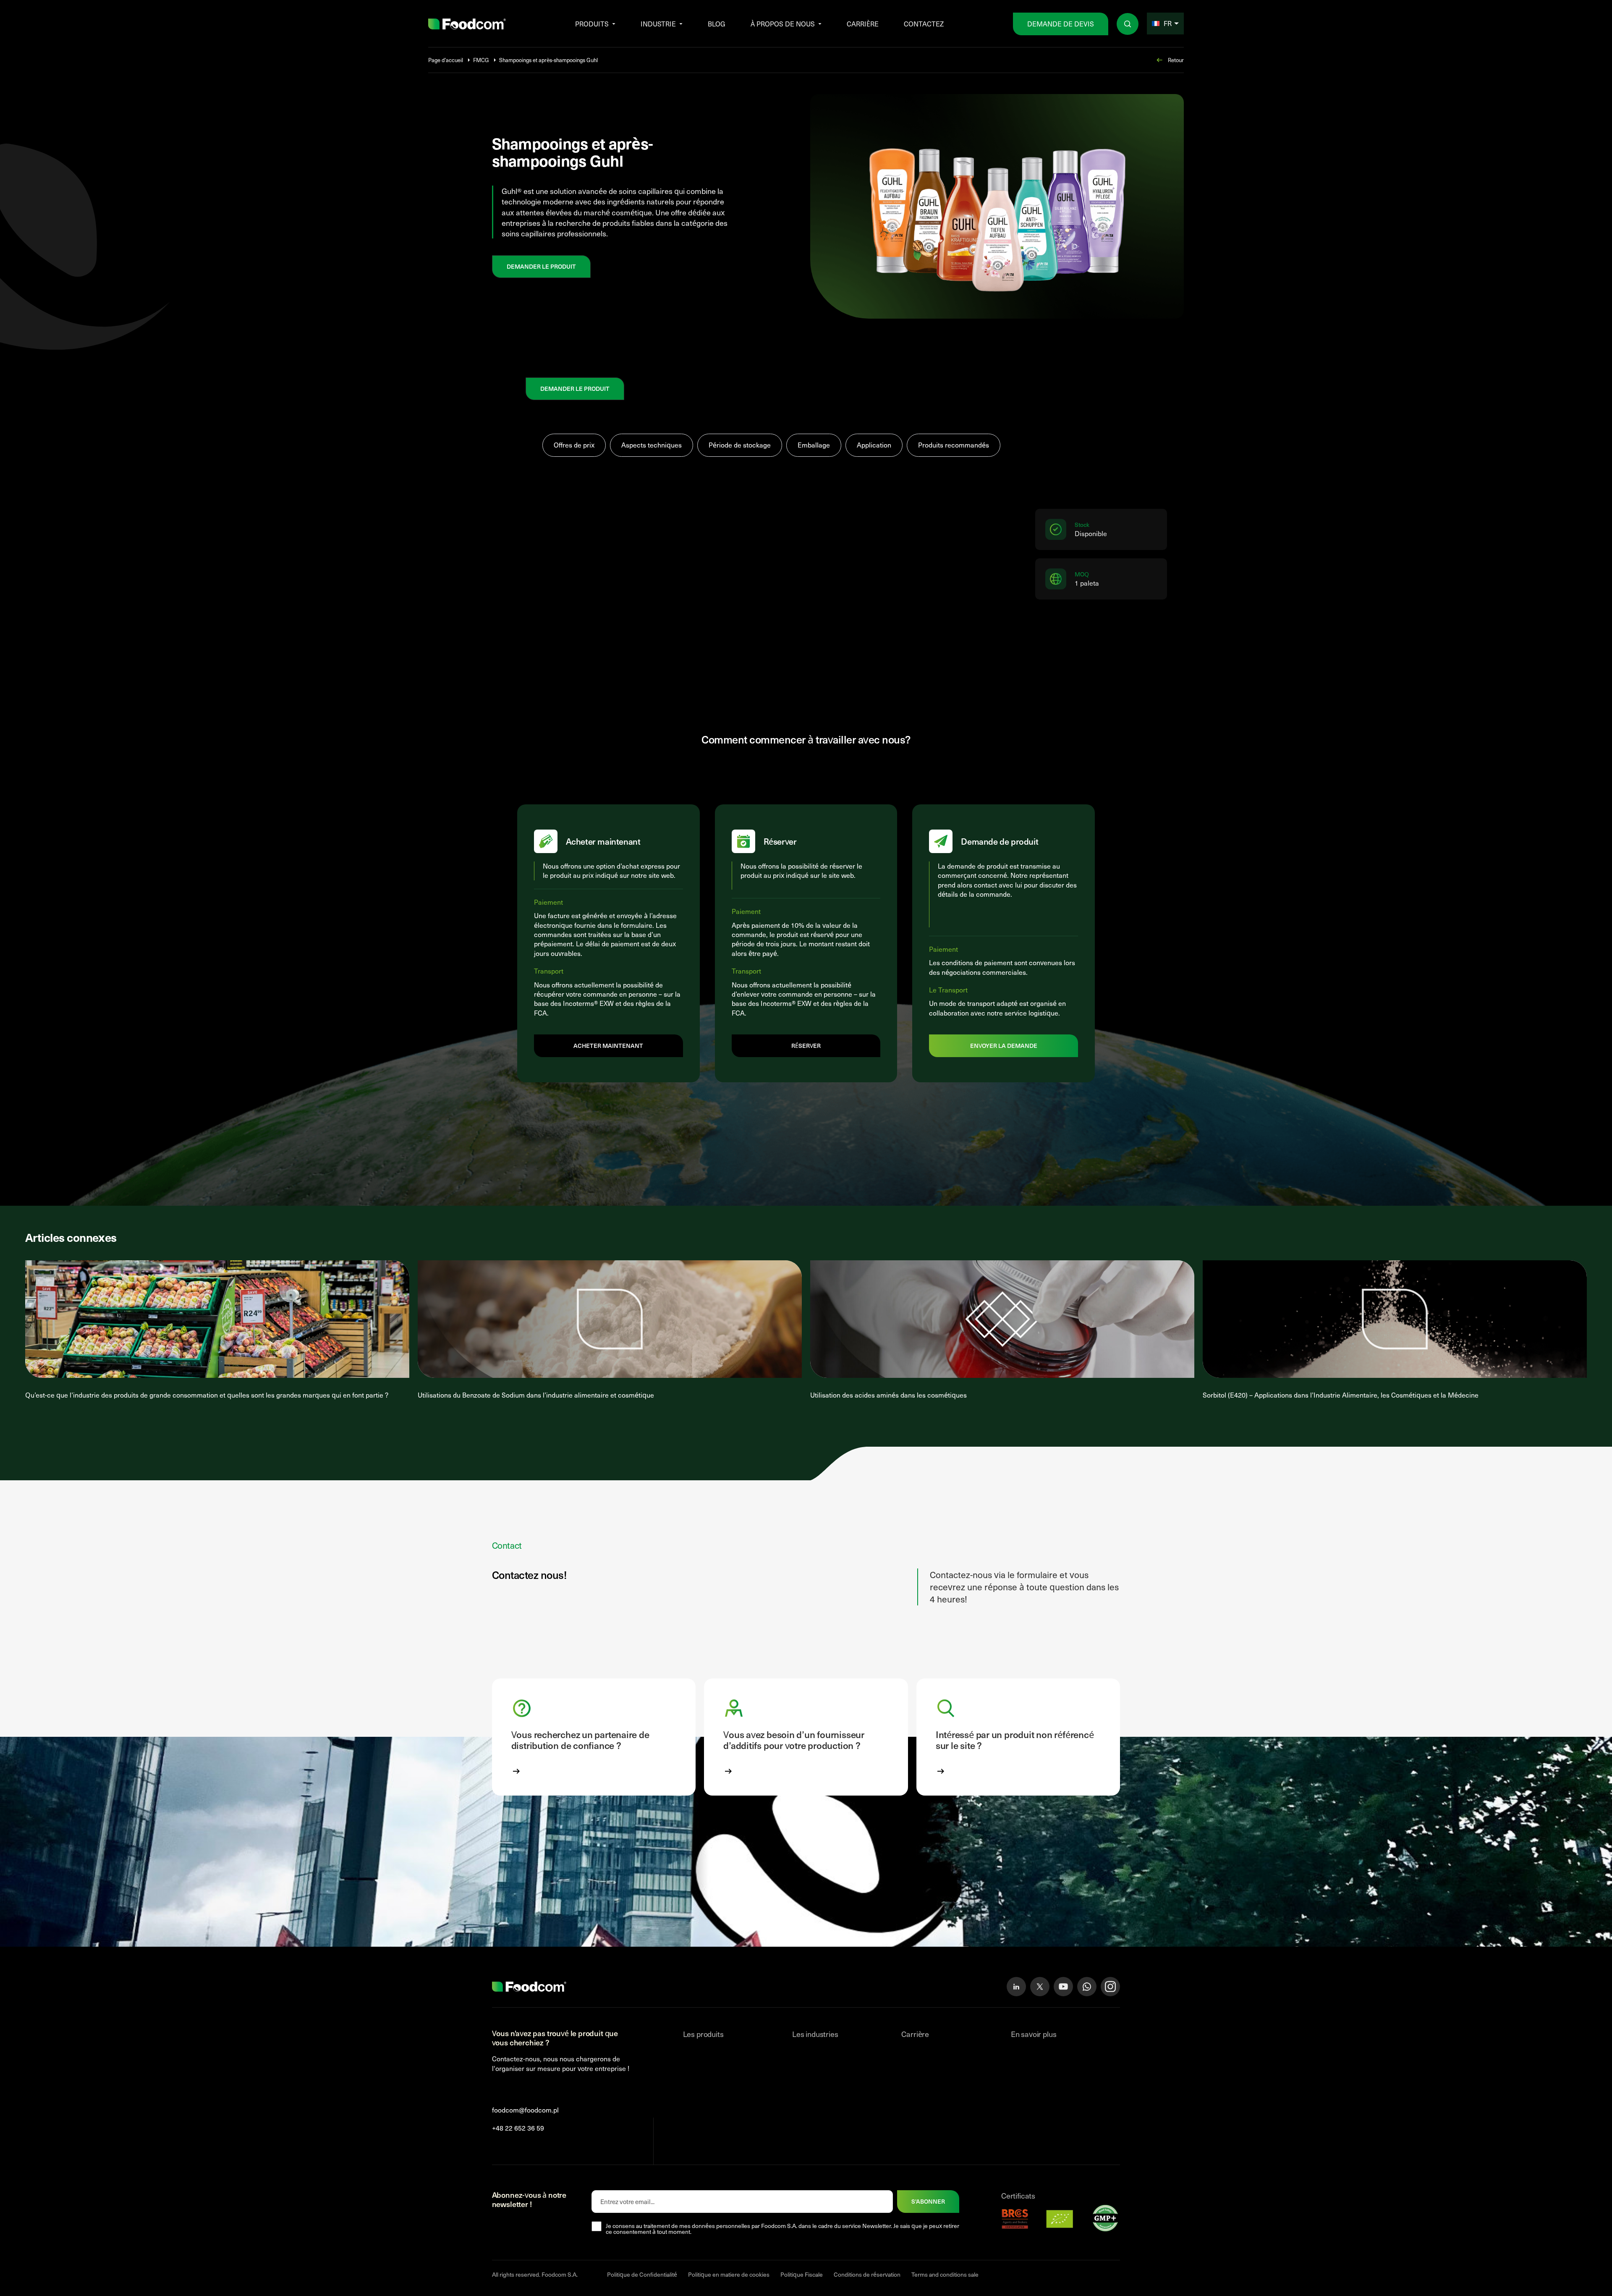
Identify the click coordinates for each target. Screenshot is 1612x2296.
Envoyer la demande (1004, 1046)
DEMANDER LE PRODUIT (541, 266)
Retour (1176, 60)
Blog (717, 24)
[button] (594, 1737)
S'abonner (928, 2201)
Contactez (924, 24)
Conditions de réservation (867, 2274)
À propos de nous (783, 24)
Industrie (658, 24)
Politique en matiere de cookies (729, 2274)
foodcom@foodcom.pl (525, 2110)
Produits (592, 24)
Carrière (863, 24)
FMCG (481, 60)
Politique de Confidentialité (642, 2274)
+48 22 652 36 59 (518, 2127)
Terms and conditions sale (945, 2274)
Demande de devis (1061, 24)
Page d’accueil (446, 60)
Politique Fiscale (802, 2274)
